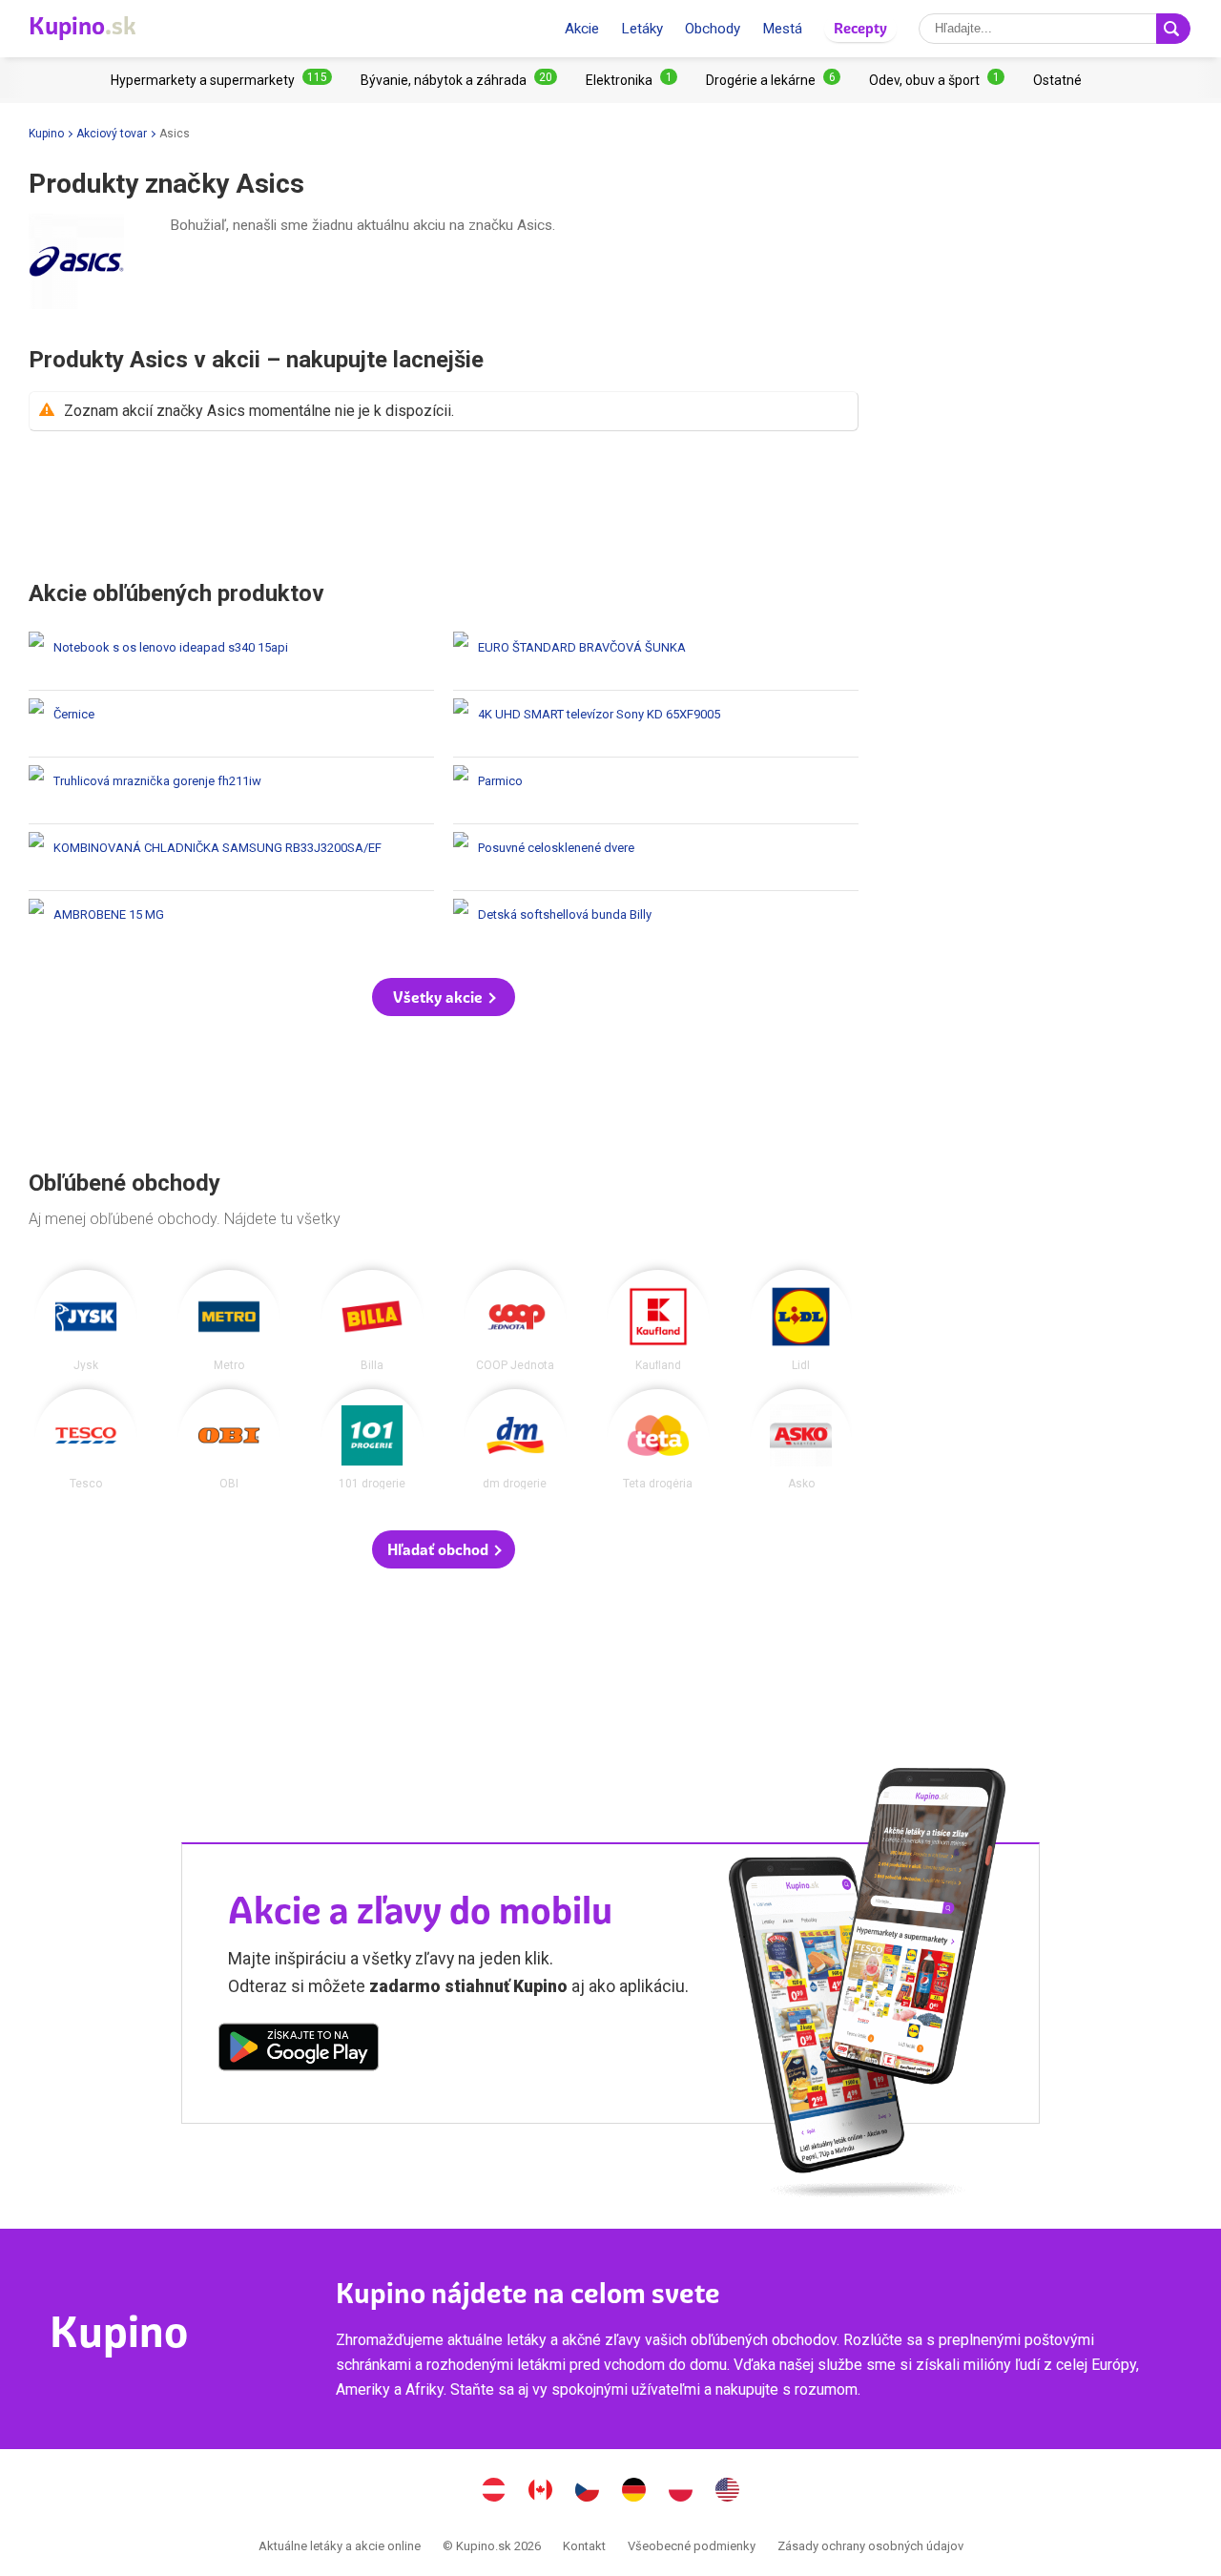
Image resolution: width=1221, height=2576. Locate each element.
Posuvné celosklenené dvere (656, 857)
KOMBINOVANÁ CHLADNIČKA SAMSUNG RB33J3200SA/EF (231, 857)
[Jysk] (86, 1320)
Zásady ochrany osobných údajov (870, 2546)
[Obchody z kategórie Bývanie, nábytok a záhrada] (459, 80)
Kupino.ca (541, 2492)
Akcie (582, 29)
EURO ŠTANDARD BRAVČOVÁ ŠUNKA (656, 657)
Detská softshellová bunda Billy (656, 924)
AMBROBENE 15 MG (231, 924)
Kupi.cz (588, 2492)
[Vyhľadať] (1173, 29)
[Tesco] (86, 1440)
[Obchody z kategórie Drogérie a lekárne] (773, 80)
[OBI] (229, 1440)
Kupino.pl (681, 2492)
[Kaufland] (658, 1320)
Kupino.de (634, 2492)
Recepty (860, 28)
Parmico (656, 790)
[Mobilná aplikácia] (299, 2050)
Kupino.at (494, 2492)
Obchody (713, 29)
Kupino (46, 134)
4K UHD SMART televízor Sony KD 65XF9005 (656, 724)
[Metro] (229, 1320)
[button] (444, 997)
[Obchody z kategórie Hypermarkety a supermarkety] (221, 80)
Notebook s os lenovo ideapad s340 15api (231, 657)
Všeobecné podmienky (692, 2546)
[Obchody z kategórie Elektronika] (631, 80)
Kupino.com (728, 2492)
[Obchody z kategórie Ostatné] (1057, 80)
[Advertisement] (444, 505)
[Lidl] (801, 1320)
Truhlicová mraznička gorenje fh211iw (231, 790)
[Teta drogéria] (658, 1440)
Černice (231, 724)
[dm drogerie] (515, 1440)
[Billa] (372, 1320)
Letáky (642, 29)
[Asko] (801, 1440)
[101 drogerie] (372, 1440)
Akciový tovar (112, 134)
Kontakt (584, 2546)
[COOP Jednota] (515, 1320)
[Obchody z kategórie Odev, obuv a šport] (937, 80)
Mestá (782, 29)
